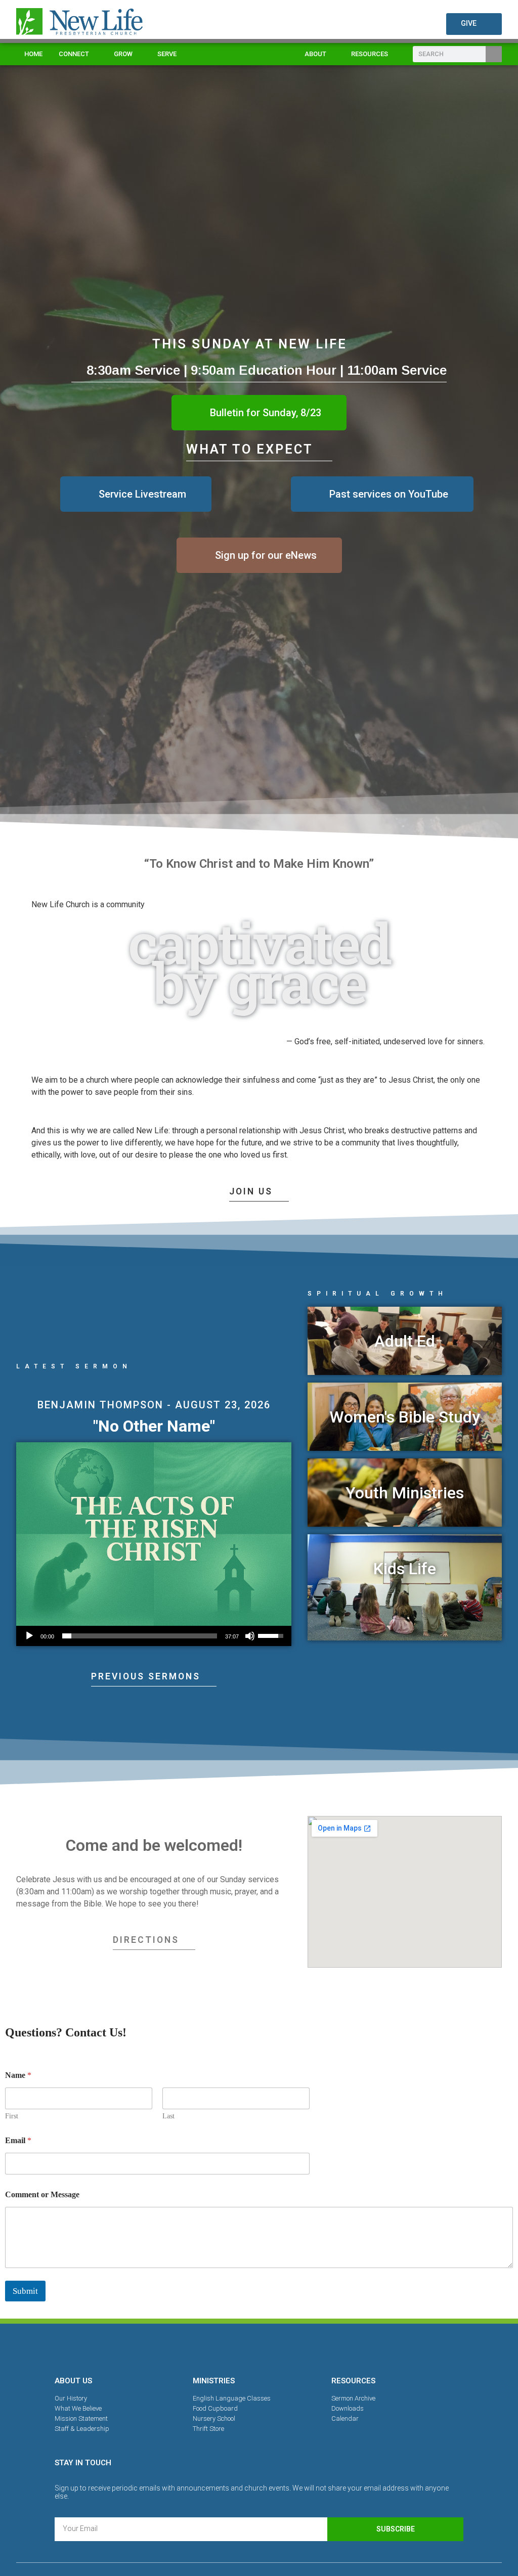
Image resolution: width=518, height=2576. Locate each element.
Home (33, 54)
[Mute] (250, 1636)
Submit (25, 2291)
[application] (154, 1636)
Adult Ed (405, 1341)
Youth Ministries (405, 1493)
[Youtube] (294, 2348)
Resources (370, 54)
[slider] (140, 1636)
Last (168, 2116)
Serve (167, 54)
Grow (123, 54)
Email (18, 2140)
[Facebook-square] (224, 2348)
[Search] (494, 54)
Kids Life (405, 1569)
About (315, 54)
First (12, 2116)
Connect (74, 54)
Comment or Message (42, 2194)
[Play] (29, 1636)
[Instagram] (259, 2348)
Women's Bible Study (405, 1417)
